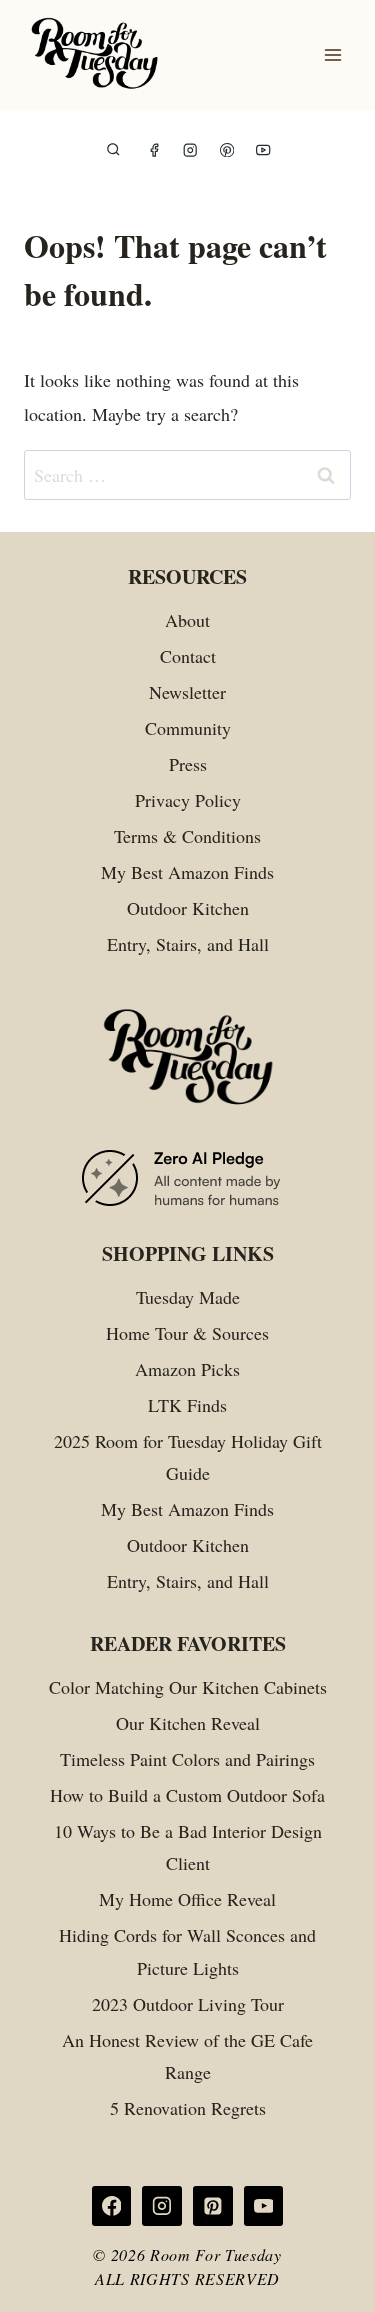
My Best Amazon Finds (187, 872)
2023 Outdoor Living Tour (188, 2004)
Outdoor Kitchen (188, 908)
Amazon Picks (187, 1369)
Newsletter (187, 692)
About (187, 620)
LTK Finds (187, 1405)
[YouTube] (263, 150)
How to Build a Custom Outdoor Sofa (187, 1795)
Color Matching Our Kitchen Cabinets (188, 1687)
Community (188, 728)
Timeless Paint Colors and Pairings (187, 1759)
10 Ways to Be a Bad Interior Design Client (188, 1847)
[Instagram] (190, 150)
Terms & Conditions (187, 836)
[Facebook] (154, 150)
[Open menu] (332, 55)
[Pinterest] (227, 150)
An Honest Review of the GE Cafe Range (187, 2056)
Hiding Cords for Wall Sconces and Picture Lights (187, 1951)
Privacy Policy (188, 800)
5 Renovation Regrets (188, 2108)
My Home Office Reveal (187, 1899)
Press (188, 764)
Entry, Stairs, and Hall (188, 944)
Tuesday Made (188, 1297)
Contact (188, 656)
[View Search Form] (113, 150)
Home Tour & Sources (187, 1333)
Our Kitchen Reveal (188, 1723)
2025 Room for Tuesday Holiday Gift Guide (188, 1457)
